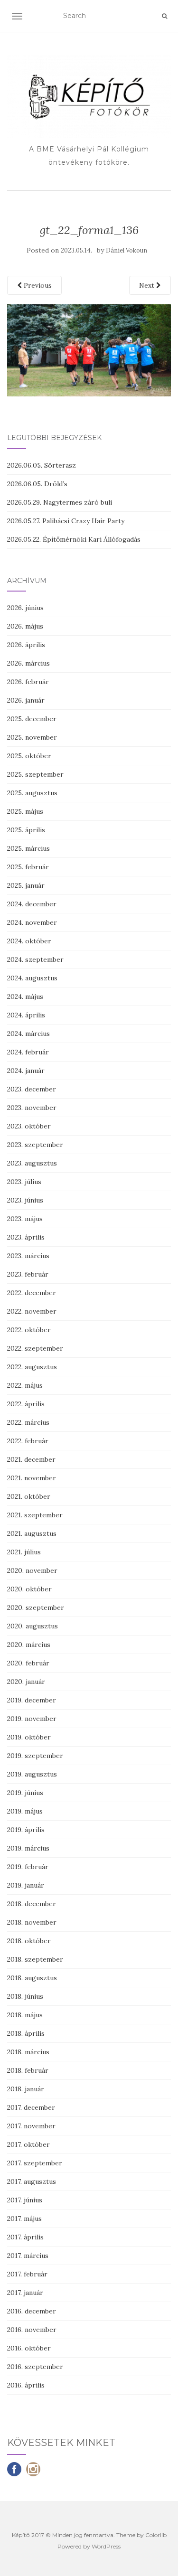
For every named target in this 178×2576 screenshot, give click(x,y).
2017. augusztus (32, 2181)
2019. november (32, 1719)
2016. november (32, 2330)
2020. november (32, 1570)
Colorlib (156, 2535)
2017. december (31, 2107)
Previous (37, 285)
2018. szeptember (35, 1959)
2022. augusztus (32, 1367)
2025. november (32, 737)
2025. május (25, 811)
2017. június (25, 2200)
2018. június (25, 1996)
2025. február (28, 867)
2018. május (25, 2015)
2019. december (32, 1700)
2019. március (28, 1848)
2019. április (26, 1830)
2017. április (25, 2237)
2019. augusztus (32, 1774)
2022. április (26, 1404)
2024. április (26, 1015)
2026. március (28, 663)
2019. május (25, 1811)
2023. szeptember (35, 1145)
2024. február (28, 1052)
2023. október (29, 1126)
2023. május (25, 1219)
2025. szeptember (35, 774)
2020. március (29, 1645)
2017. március (28, 2256)
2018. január (26, 2089)
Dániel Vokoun (126, 250)
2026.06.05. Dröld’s (37, 484)
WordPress (106, 2546)
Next (148, 285)
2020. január (26, 1682)
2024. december (32, 904)
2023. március (28, 1256)
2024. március (28, 1034)
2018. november (32, 1922)
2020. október (29, 1589)
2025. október (29, 756)
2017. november (31, 2126)
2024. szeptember (35, 959)
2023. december (32, 1089)
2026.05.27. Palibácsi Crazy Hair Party (66, 521)
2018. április (26, 2033)
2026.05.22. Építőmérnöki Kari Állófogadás (74, 539)
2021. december (31, 1459)
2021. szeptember (35, 1515)
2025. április (26, 830)
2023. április (26, 1237)
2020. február (28, 1663)
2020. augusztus (33, 1626)
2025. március (28, 848)
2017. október (28, 2144)
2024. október (29, 941)
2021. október (29, 1496)
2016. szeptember (35, 2367)
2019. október (29, 1737)
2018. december (32, 1904)
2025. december (32, 719)
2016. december (32, 2311)
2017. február (27, 2274)
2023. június (25, 1200)
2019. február (28, 1867)
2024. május (25, 997)
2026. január (26, 700)
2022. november (32, 1311)
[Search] (164, 16)
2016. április (26, 2385)
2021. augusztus (32, 1533)
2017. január (25, 2293)
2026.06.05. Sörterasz (42, 465)
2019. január (26, 1885)
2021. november (32, 1478)
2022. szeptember (35, 1348)
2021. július (24, 1552)
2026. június (25, 608)
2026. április (26, 645)
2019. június (25, 1793)
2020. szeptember (36, 1608)
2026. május (25, 626)
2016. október (29, 2348)
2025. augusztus (32, 793)
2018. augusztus (32, 1978)
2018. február (28, 2070)
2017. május (24, 2219)
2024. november (32, 922)
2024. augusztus (32, 978)
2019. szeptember (35, 1756)
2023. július (24, 1182)
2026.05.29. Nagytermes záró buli (60, 502)
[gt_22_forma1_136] (89, 350)
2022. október (29, 1330)
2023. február (28, 1274)
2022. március (28, 1422)
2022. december (32, 1293)
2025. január (26, 885)
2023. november (32, 1108)
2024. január (26, 1071)
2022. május (25, 1385)
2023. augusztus (32, 1163)
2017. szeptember (35, 2163)
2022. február (28, 1441)
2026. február (28, 682)
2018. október (29, 1941)
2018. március (28, 2052)
